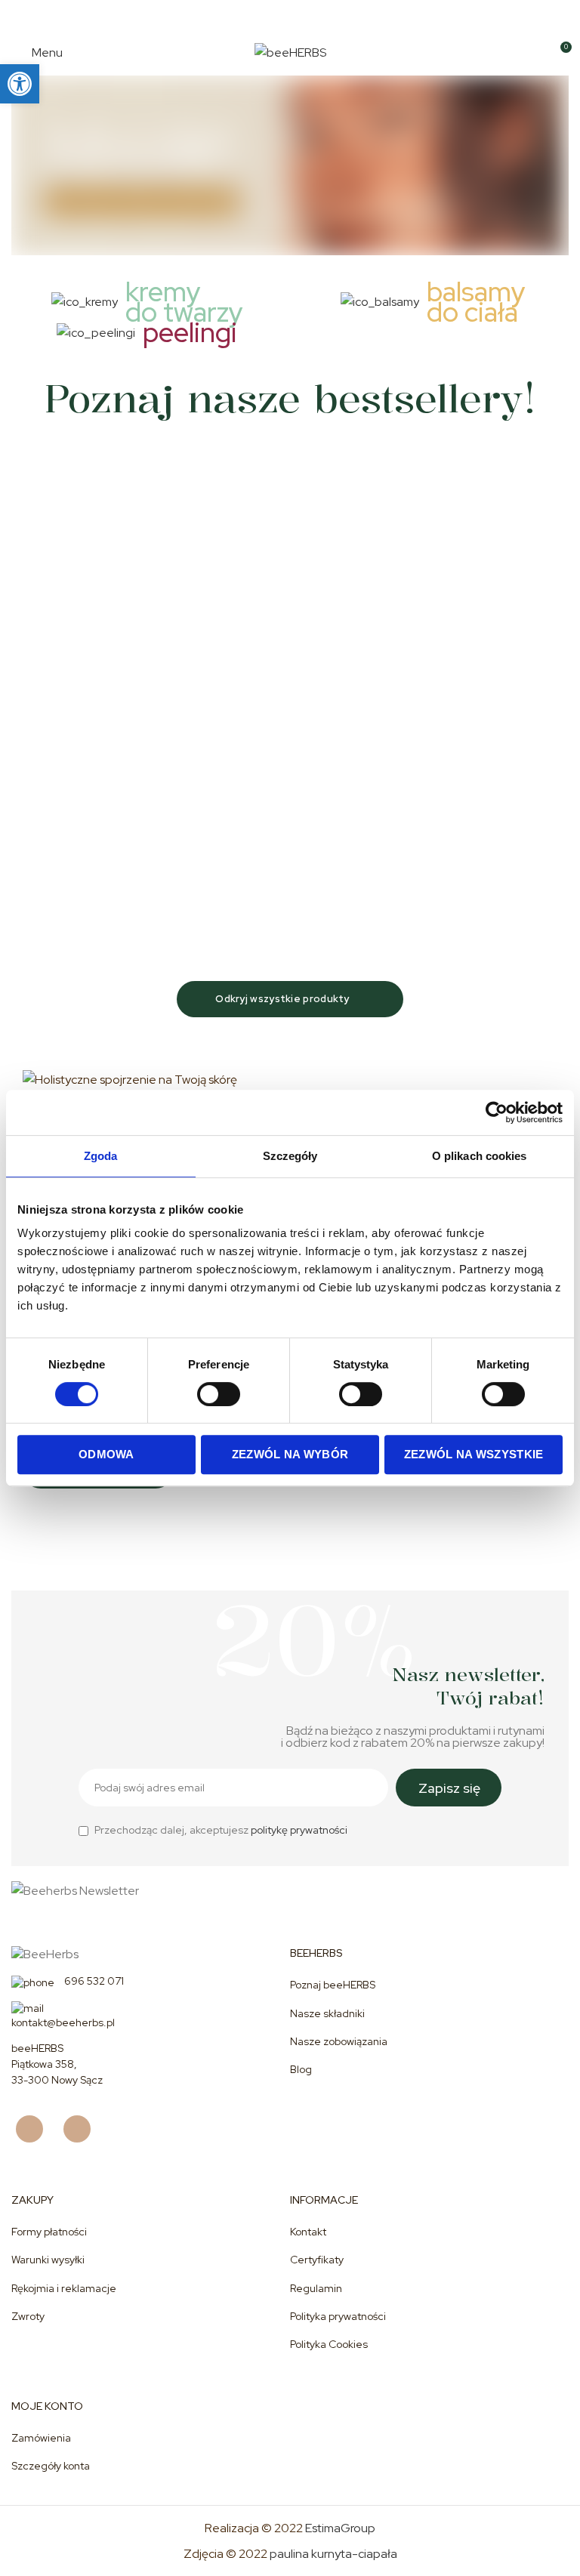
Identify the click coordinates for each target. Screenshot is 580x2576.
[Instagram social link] (83, 2129)
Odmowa (106, 1454)
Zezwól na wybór (290, 1454)
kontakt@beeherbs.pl (63, 2022)
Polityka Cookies (329, 2344)
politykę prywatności (299, 1830)
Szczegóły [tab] (290, 1156)
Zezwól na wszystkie (474, 1454)
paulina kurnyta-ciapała (333, 2554)
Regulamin (316, 2288)
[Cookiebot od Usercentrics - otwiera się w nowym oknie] (497, 1112)
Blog (301, 2069)
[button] (20, 84)
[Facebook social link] (35, 2129)
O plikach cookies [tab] (480, 1156)
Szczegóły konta (51, 2466)
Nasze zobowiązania (339, 2041)
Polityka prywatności (338, 2316)
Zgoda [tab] (101, 1156)
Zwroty (28, 2316)
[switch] (219, 1394)
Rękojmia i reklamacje (64, 2288)
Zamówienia (41, 2438)
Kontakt (308, 2232)
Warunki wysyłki (48, 2260)
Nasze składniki (327, 2013)
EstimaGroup (340, 2528)
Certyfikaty (317, 2260)
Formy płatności (49, 2232)
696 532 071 (93, 1981)
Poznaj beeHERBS (333, 1985)
